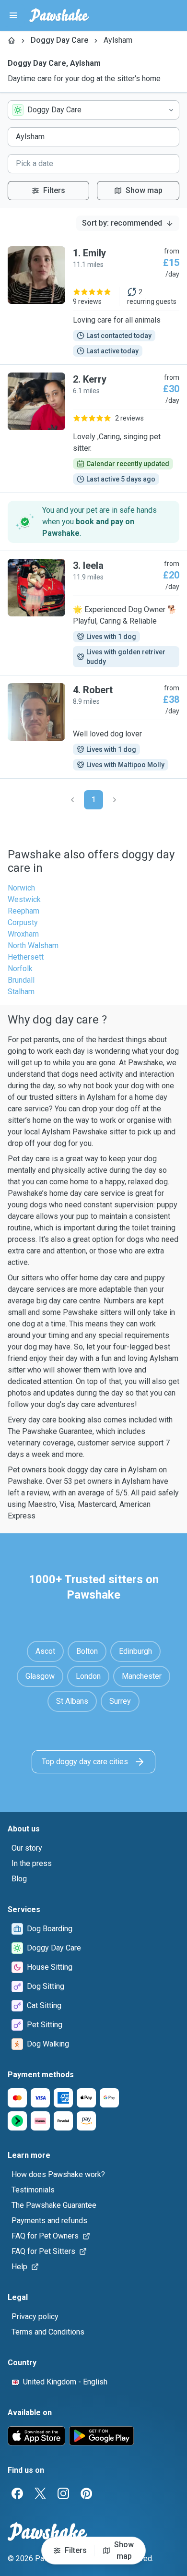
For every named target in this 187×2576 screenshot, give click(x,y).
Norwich (21, 888)
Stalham (21, 992)
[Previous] (72, 800)
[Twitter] (40, 2493)
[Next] (115, 800)
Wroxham (23, 934)
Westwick (24, 899)
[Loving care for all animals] (93, 301)
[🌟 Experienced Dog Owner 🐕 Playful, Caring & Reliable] (93, 613)
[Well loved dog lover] (93, 727)
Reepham (23, 911)
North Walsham (33, 945)
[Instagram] (63, 2493)
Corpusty (23, 922)
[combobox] (93, 110)
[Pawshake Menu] (13, 15)
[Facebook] (17, 2493)
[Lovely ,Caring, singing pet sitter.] (93, 429)
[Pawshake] (59, 15)
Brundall (21, 980)
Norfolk (20, 969)
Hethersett (26, 957)
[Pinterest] (86, 2493)
